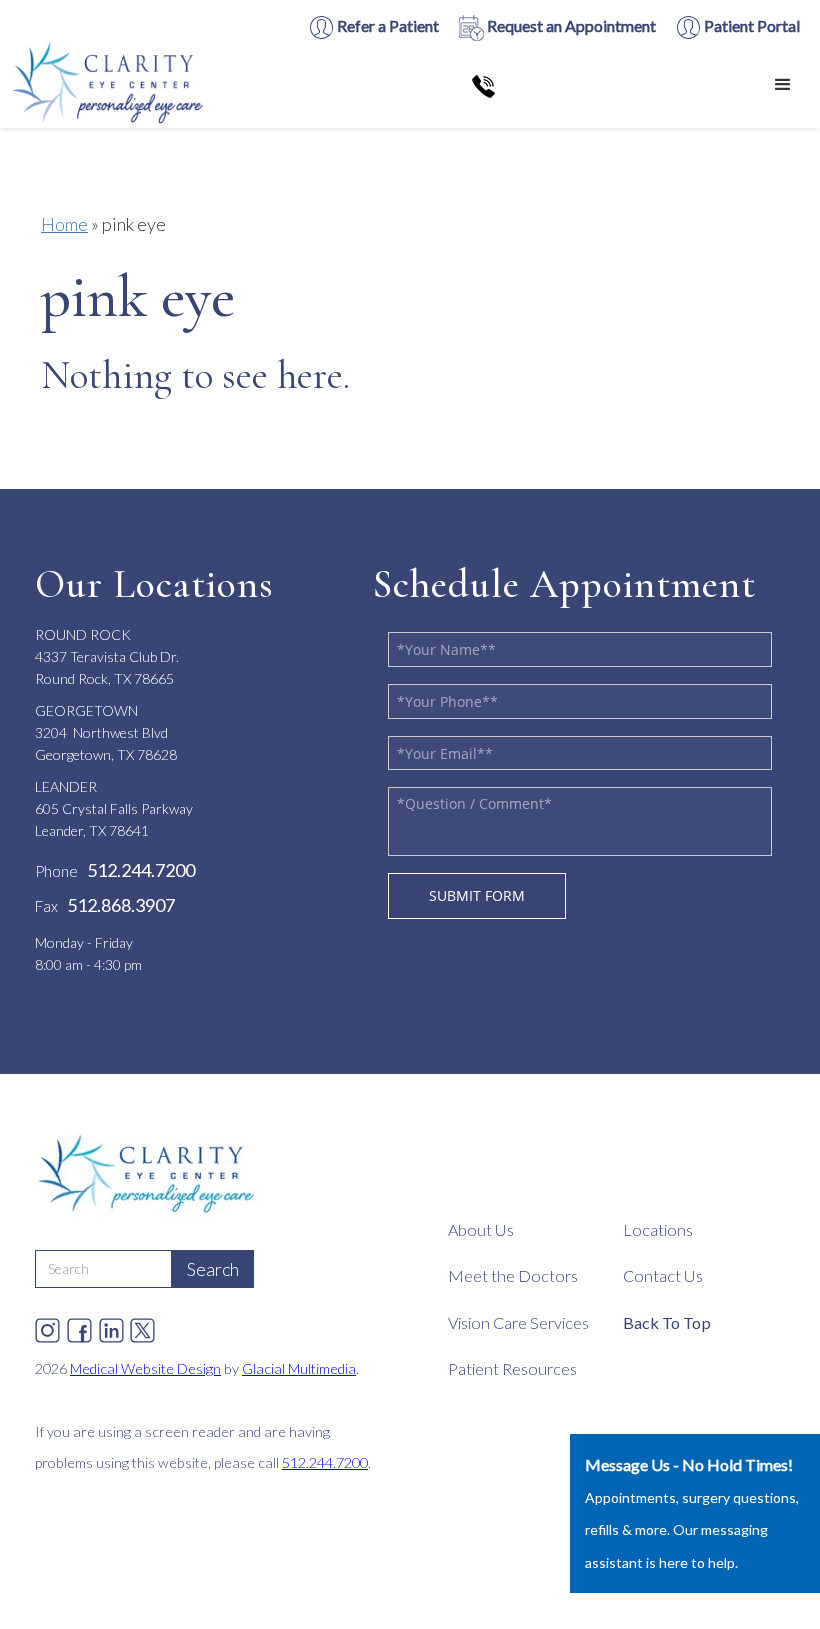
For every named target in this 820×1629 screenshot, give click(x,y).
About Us (481, 1229)
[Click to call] (483, 85)
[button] (783, 85)
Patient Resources (512, 1368)
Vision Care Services (518, 1322)
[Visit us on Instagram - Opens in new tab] (47, 1325)
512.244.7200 (325, 1462)
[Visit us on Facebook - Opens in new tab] (79, 1325)
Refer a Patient (386, 25)
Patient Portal (750, 25)
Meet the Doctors (513, 1275)
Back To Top (667, 1322)
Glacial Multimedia (299, 1368)
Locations (658, 1229)
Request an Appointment (570, 25)
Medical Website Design (145, 1368)
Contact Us (663, 1275)
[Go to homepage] (110, 85)
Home (64, 224)
